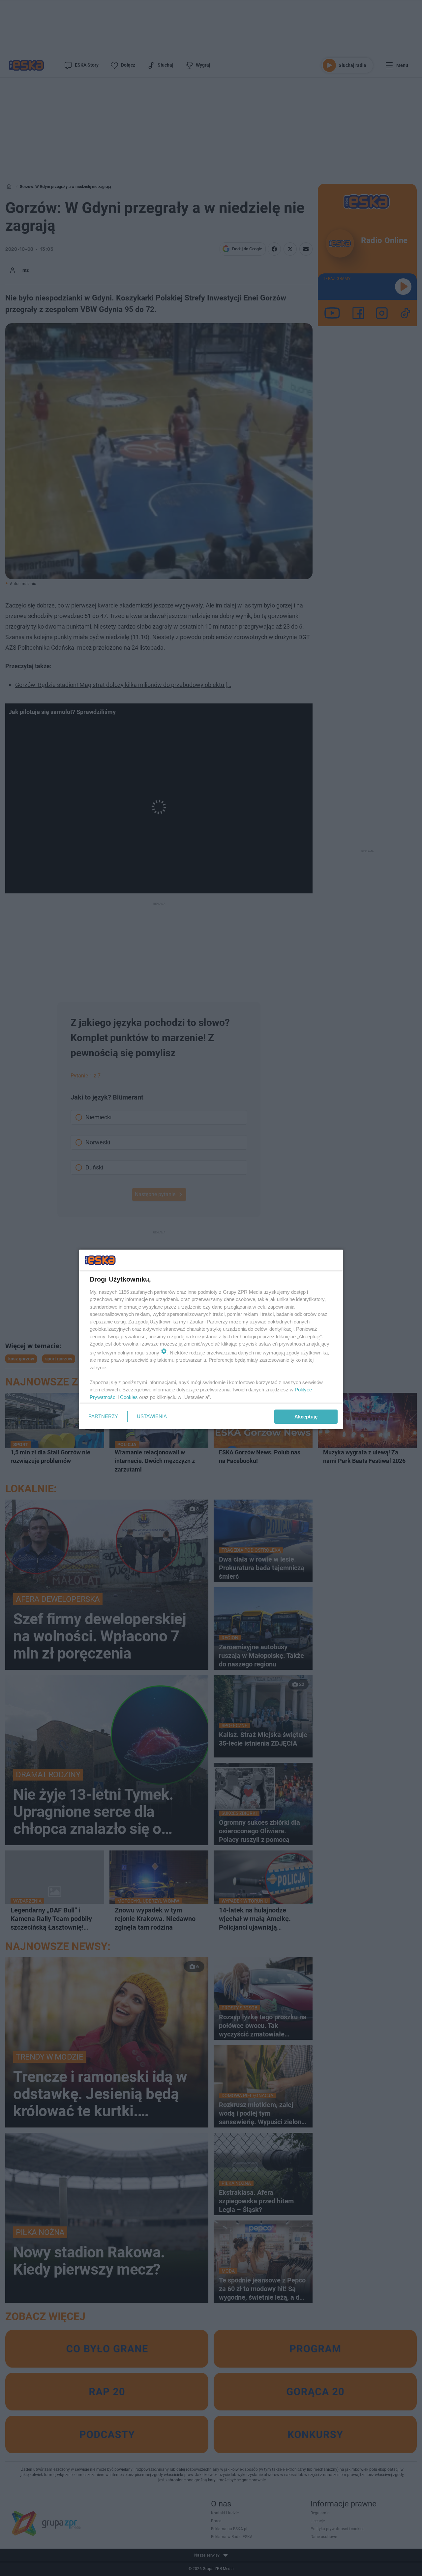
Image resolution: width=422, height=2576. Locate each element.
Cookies (129, 1397)
